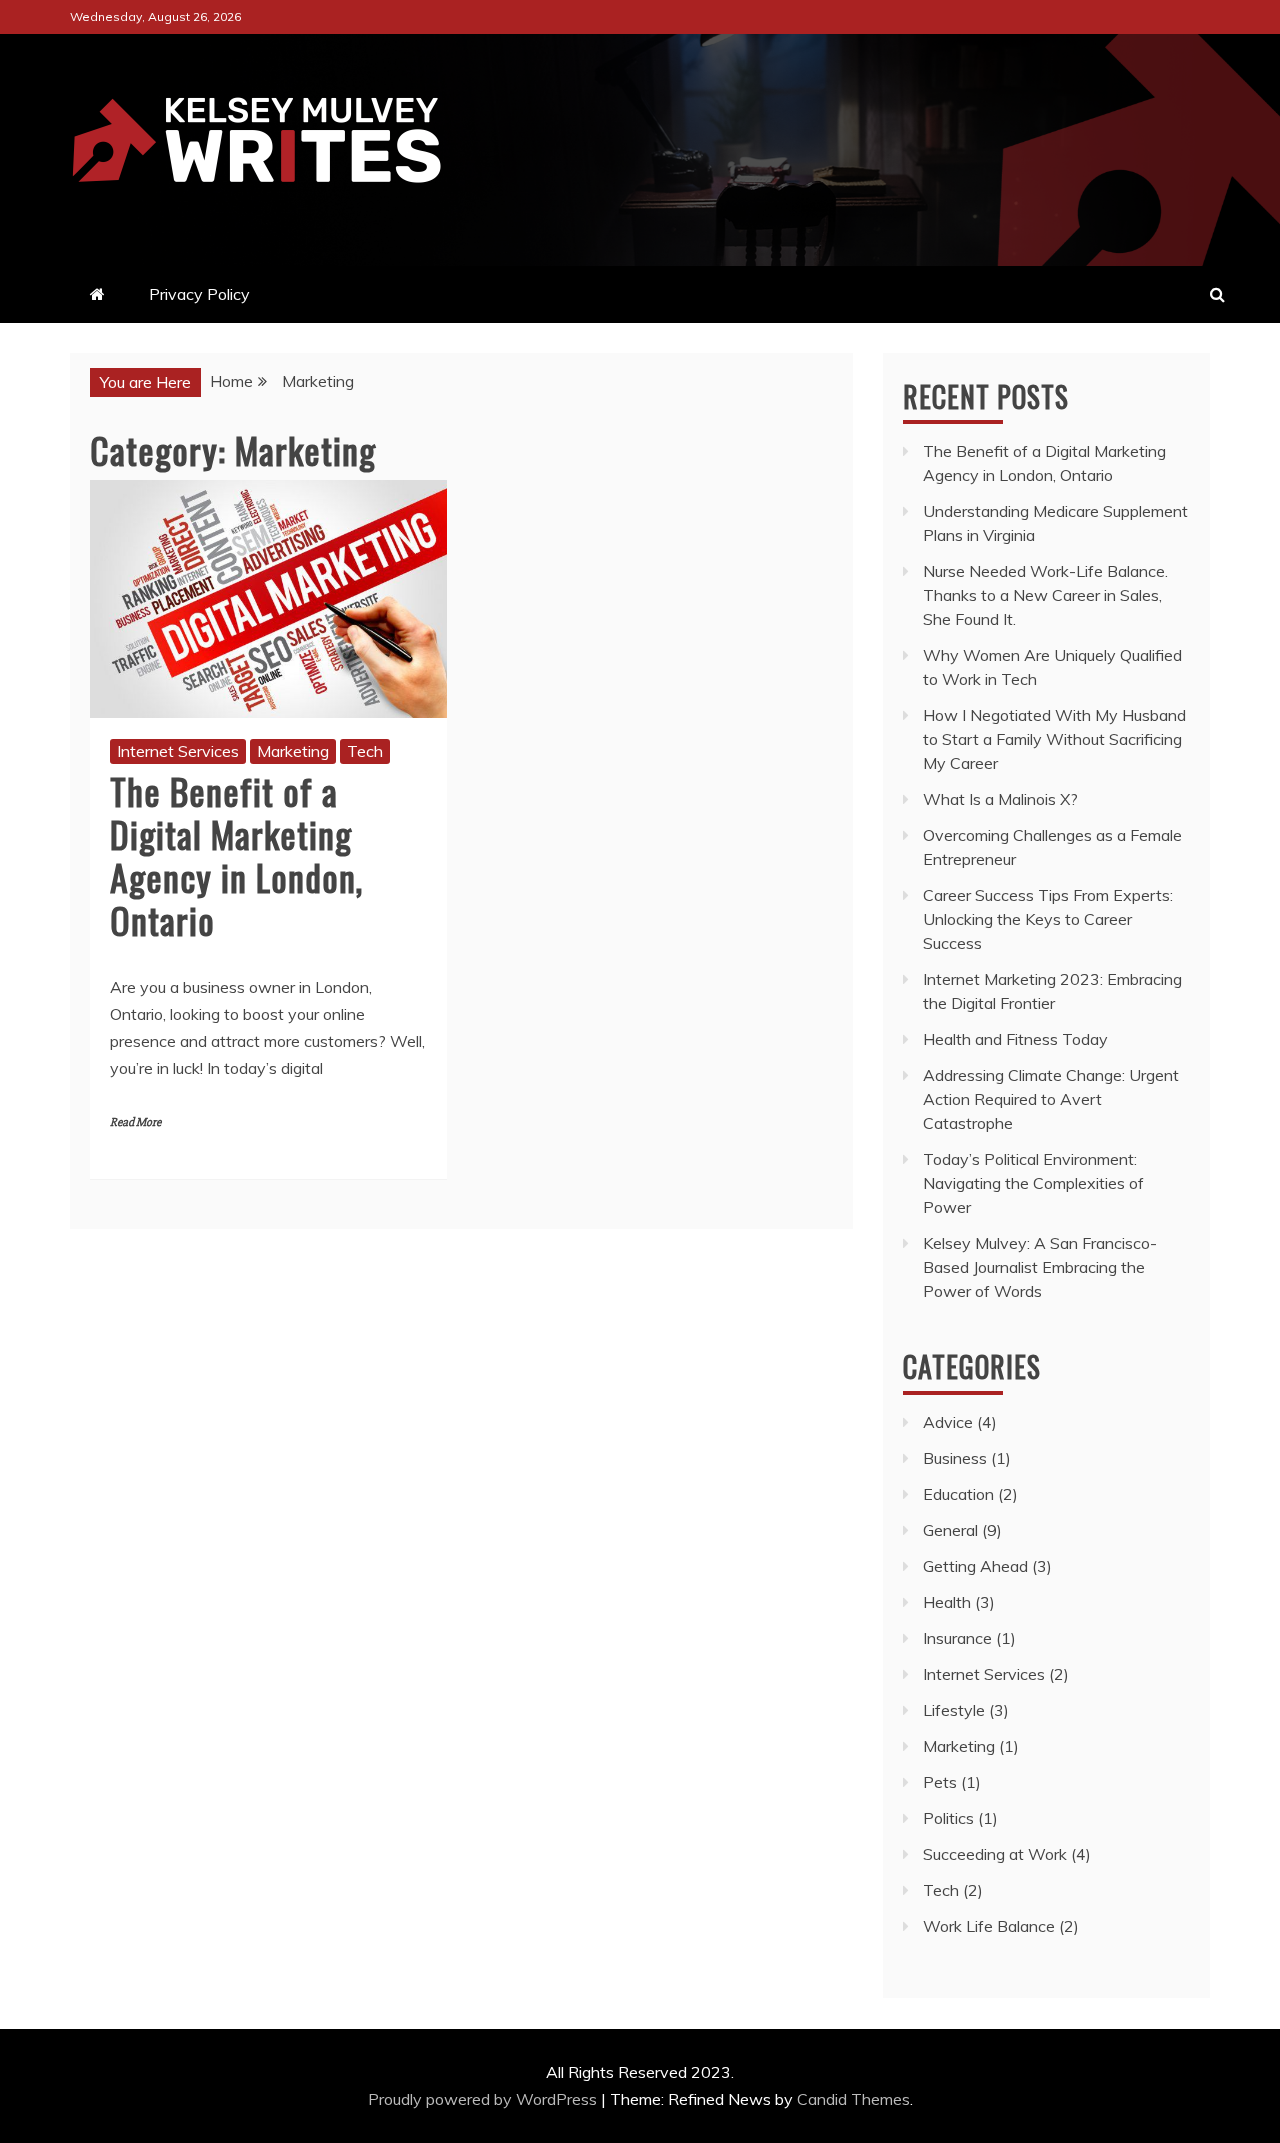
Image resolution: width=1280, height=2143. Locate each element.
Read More (135, 1122)
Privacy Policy (199, 294)
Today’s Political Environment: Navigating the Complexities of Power (1033, 1183)
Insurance (957, 1638)
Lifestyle (954, 1710)
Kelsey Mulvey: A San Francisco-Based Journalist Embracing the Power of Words (1040, 1267)
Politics (948, 1818)
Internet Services (178, 751)
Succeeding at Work (995, 1854)
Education (958, 1494)
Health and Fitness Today (1015, 1039)
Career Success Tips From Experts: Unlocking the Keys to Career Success (1048, 919)
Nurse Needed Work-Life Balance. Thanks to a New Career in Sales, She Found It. (1045, 595)
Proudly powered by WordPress (484, 2099)
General (950, 1530)
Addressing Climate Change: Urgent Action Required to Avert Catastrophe (1051, 1099)
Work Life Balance (989, 1926)
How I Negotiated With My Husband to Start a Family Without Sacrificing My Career (1054, 739)
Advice (948, 1422)
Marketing (293, 751)
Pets (940, 1782)
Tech (365, 751)
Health (947, 1602)
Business (955, 1458)
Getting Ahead (975, 1566)
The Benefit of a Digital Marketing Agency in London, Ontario (236, 855)
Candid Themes (853, 2099)
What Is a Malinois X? (1000, 799)
